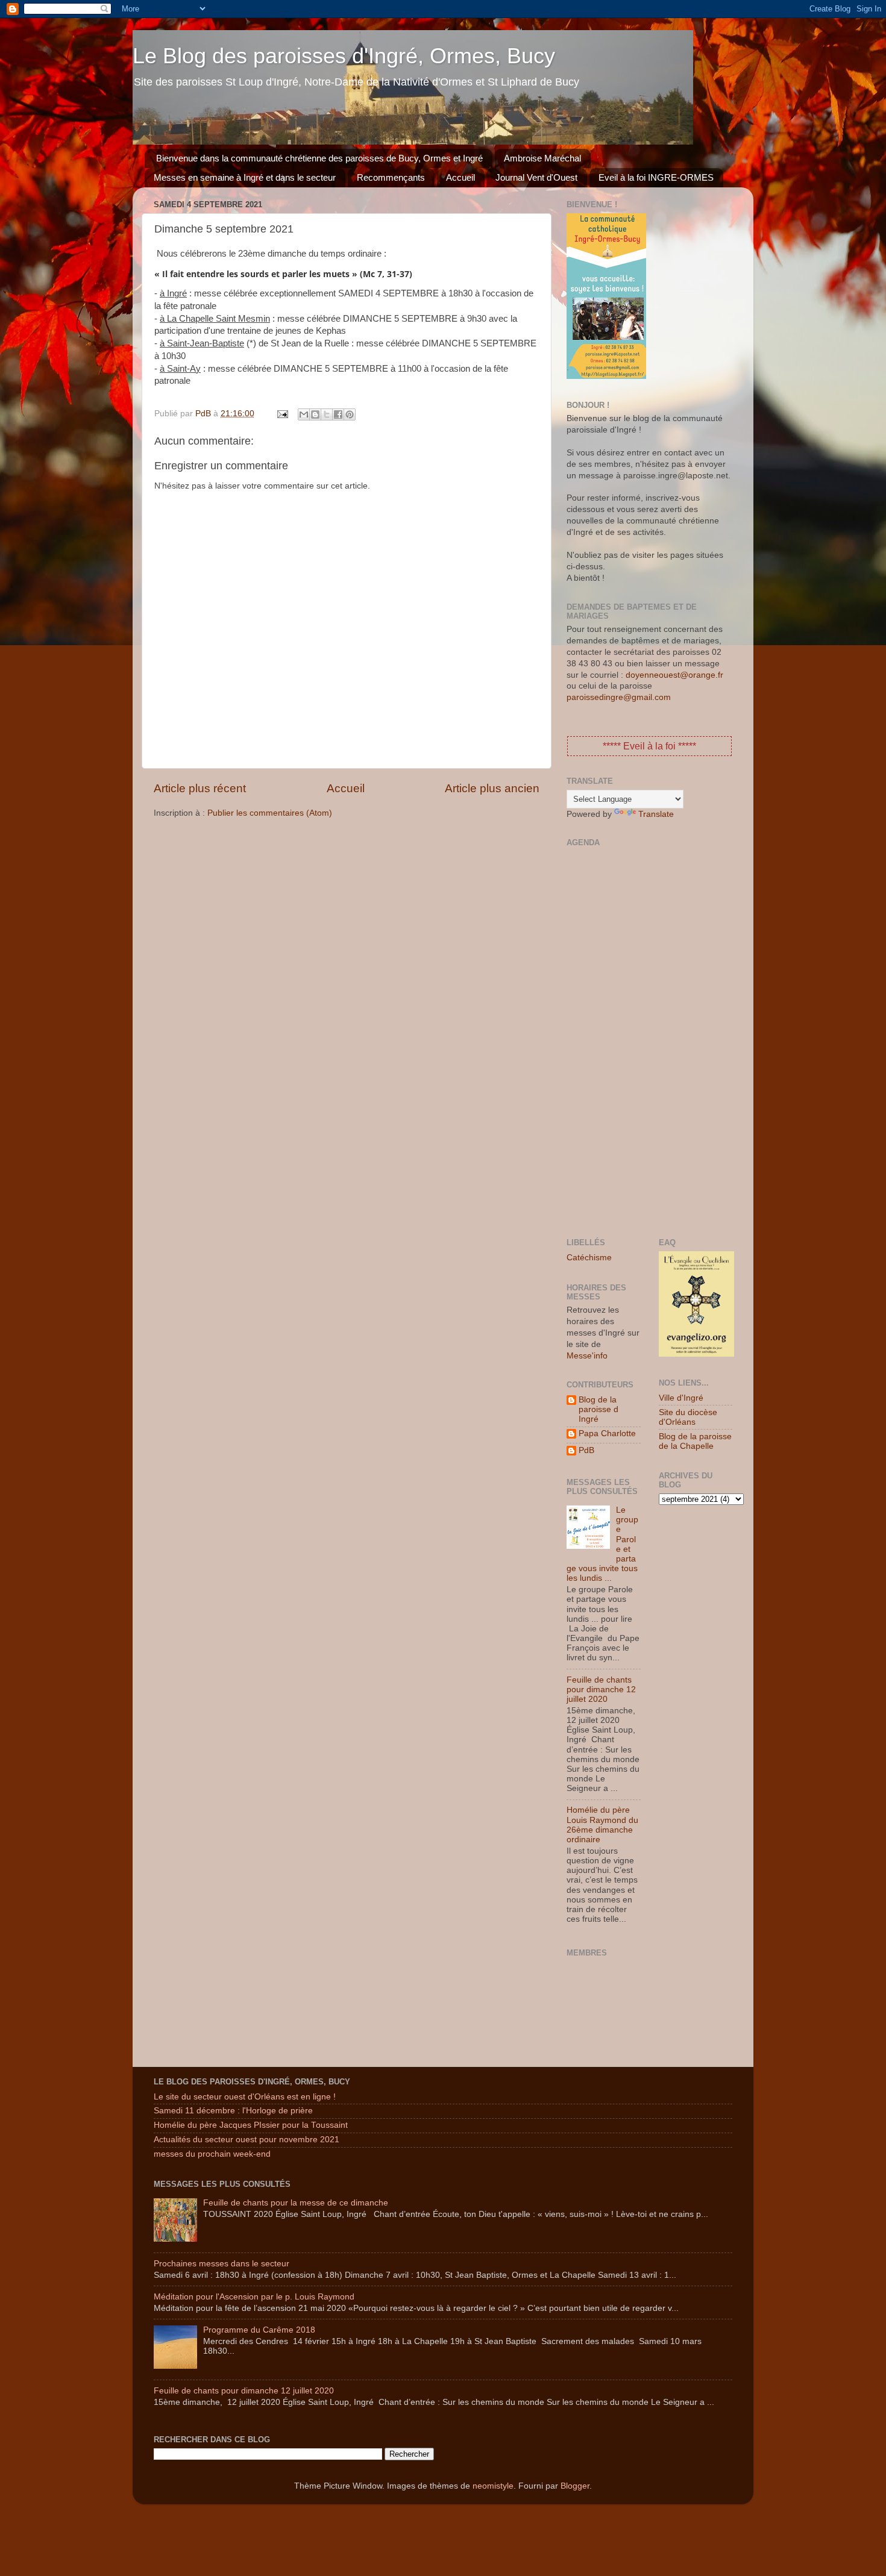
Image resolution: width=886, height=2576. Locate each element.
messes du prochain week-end (212, 2154)
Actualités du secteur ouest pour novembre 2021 (247, 2140)
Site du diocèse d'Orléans (688, 1417)
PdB (586, 1450)
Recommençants (391, 177)
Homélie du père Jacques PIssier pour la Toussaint (251, 2125)
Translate (656, 814)
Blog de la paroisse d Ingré (599, 1409)
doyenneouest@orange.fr (674, 675)
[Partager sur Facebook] (338, 414)
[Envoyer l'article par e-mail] (282, 414)
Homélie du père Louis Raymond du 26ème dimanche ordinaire (602, 1825)
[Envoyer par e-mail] (304, 414)
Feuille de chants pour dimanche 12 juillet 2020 (601, 1690)
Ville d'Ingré (681, 1398)
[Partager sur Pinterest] (350, 414)
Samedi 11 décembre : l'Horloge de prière (233, 2111)
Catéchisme (589, 1258)
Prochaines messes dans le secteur (222, 2264)
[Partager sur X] (327, 414)
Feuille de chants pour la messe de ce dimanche (296, 2203)
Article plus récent (200, 788)
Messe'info (587, 1356)
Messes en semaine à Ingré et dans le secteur (245, 177)
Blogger (575, 2486)
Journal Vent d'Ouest (536, 177)
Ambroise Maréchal (542, 158)
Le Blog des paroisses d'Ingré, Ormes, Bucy (344, 56)
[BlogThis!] (315, 414)
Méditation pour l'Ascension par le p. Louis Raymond (254, 2297)
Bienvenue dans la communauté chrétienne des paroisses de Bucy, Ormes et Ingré (319, 158)
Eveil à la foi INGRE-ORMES (656, 177)
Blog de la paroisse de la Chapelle (695, 1441)
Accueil (460, 177)
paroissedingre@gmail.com (619, 697)
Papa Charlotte (607, 1433)
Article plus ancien (492, 788)
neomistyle (493, 2486)
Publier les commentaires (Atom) (270, 813)
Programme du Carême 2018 (259, 2330)
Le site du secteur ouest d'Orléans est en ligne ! (245, 2097)
